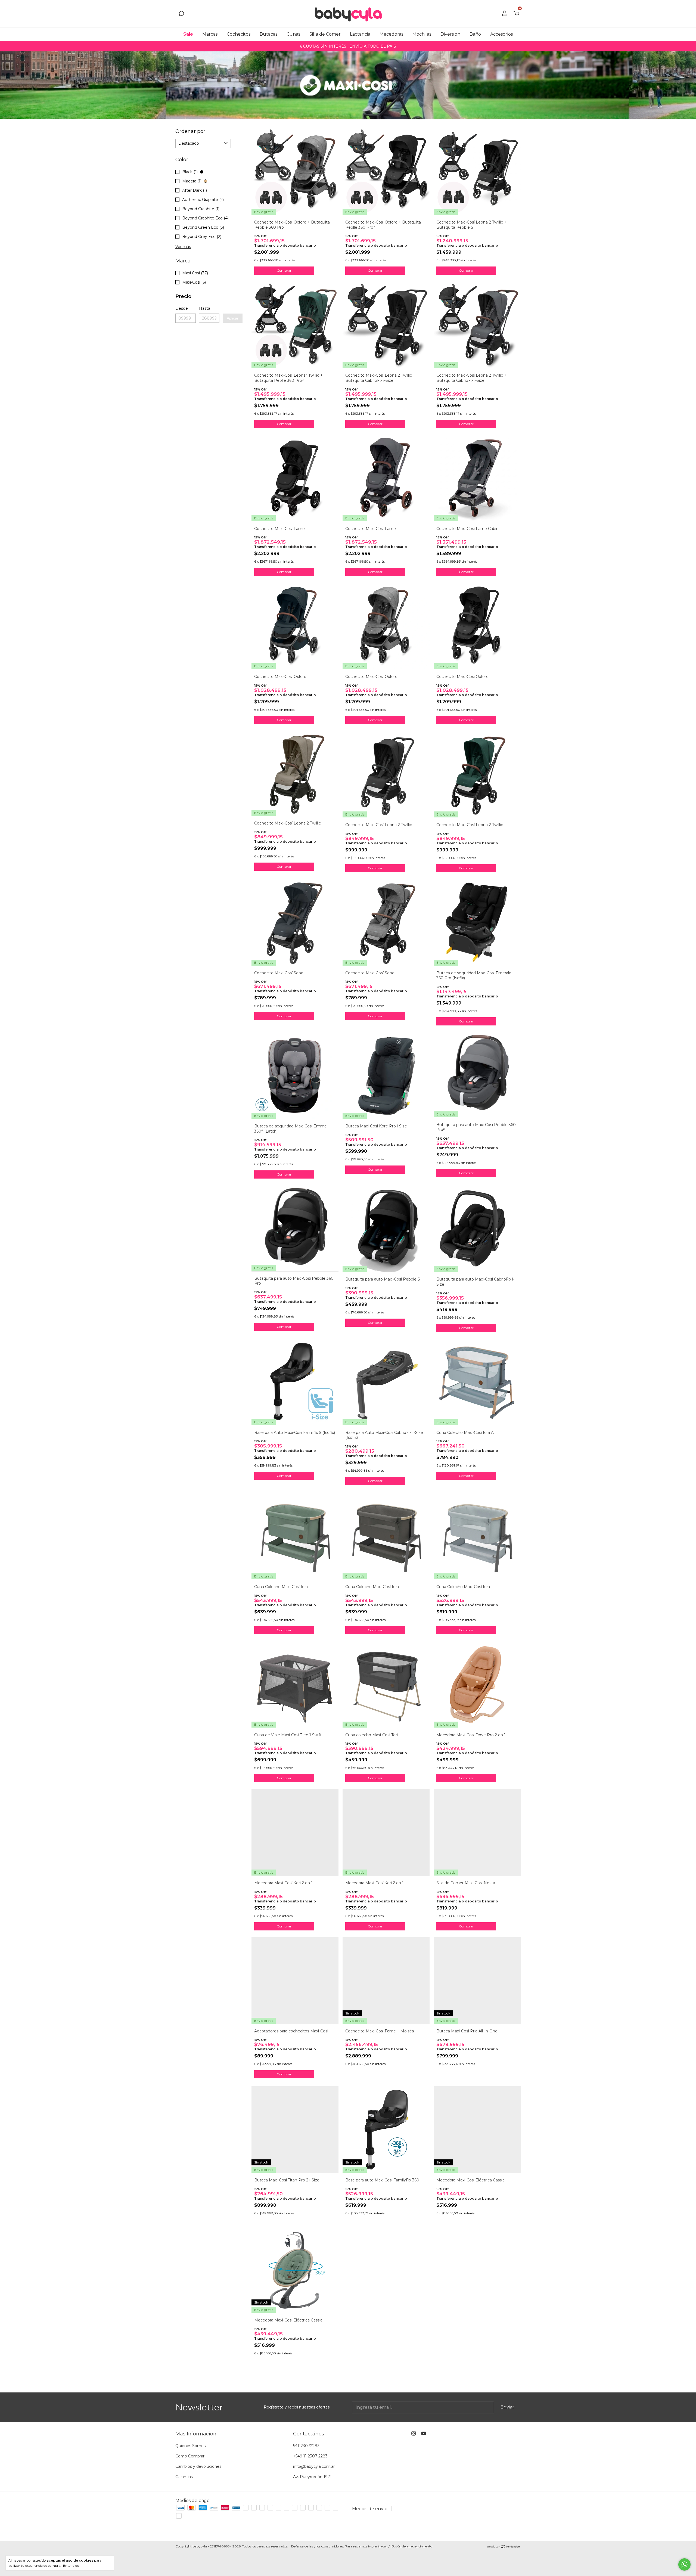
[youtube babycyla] (424, 2433)
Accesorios (501, 34)
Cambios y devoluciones (198, 2466)
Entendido (71, 2566)
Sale (188, 34)
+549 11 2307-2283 (310, 2456)
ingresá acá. (377, 2546)
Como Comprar (190, 2456)
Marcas (210, 34)
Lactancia (360, 34)
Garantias (184, 2477)
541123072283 (306, 2446)
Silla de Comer (325, 34)
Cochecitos (239, 34)
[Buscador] (181, 14)
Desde (182, 308)
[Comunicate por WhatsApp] (684, 2564)
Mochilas (422, 34)
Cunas (293, 34)
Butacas (268, 34)
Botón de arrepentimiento (412, 2546)
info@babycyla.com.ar (314, 2466)
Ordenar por (190, 131)
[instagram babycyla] (414, 2433)
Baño (475, 34)
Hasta (205, 308)
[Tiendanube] (504, 2547)
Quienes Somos (190, 2446)
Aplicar (233, 318)
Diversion (450, 34)
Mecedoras (391, 34)
